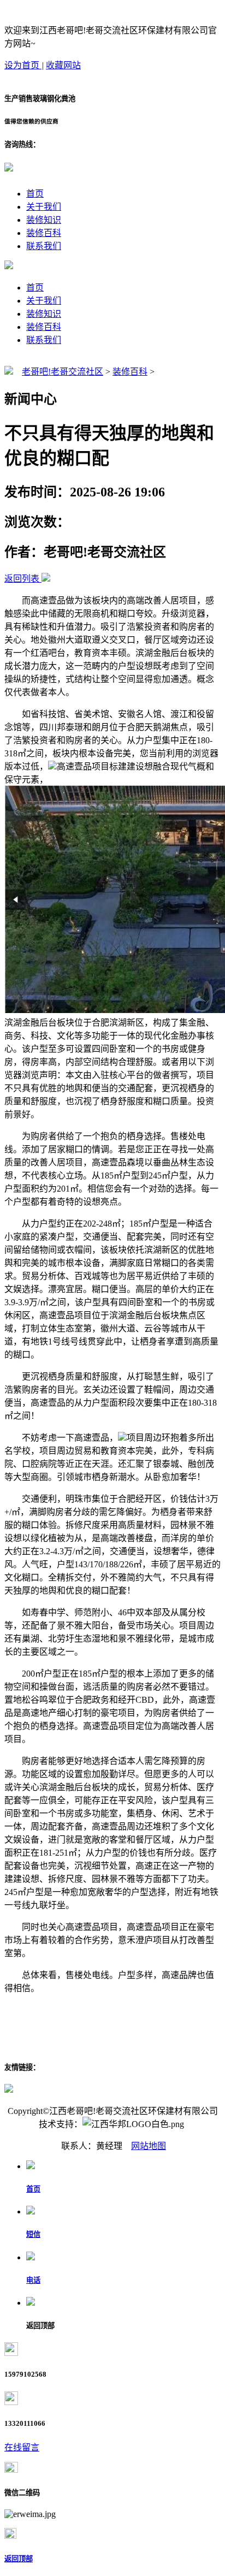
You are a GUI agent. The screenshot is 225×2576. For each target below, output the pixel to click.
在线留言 (22, 2447)
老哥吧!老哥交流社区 (63, 372)
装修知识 (44, 220)
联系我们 (44, 246)
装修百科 (44, 233)
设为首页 (23, 65)
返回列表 (22, 579)
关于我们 (44, 207)
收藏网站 (63, 65)
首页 (35, 194)
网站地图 (149, 2146)
